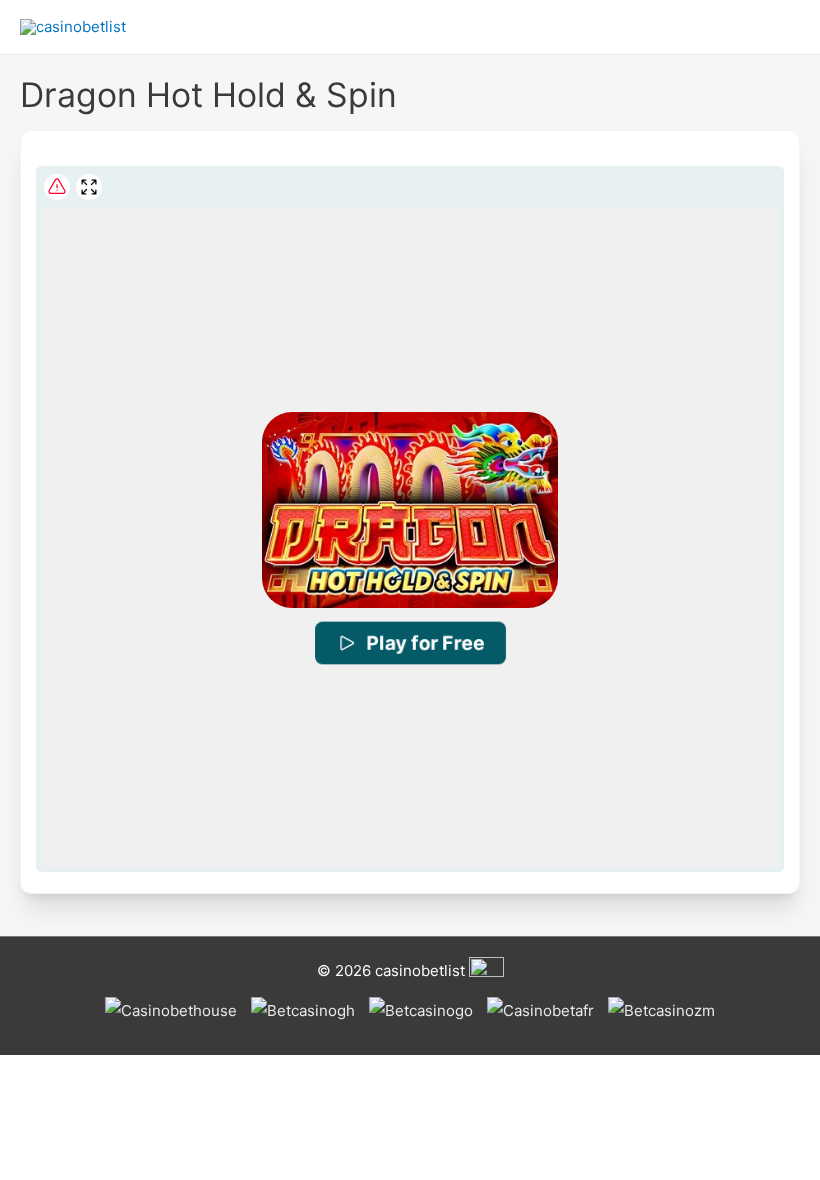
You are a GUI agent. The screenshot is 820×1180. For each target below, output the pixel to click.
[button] (409, 510)
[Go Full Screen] (89, 187)
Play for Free (425, 642)
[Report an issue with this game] (57, 187)
